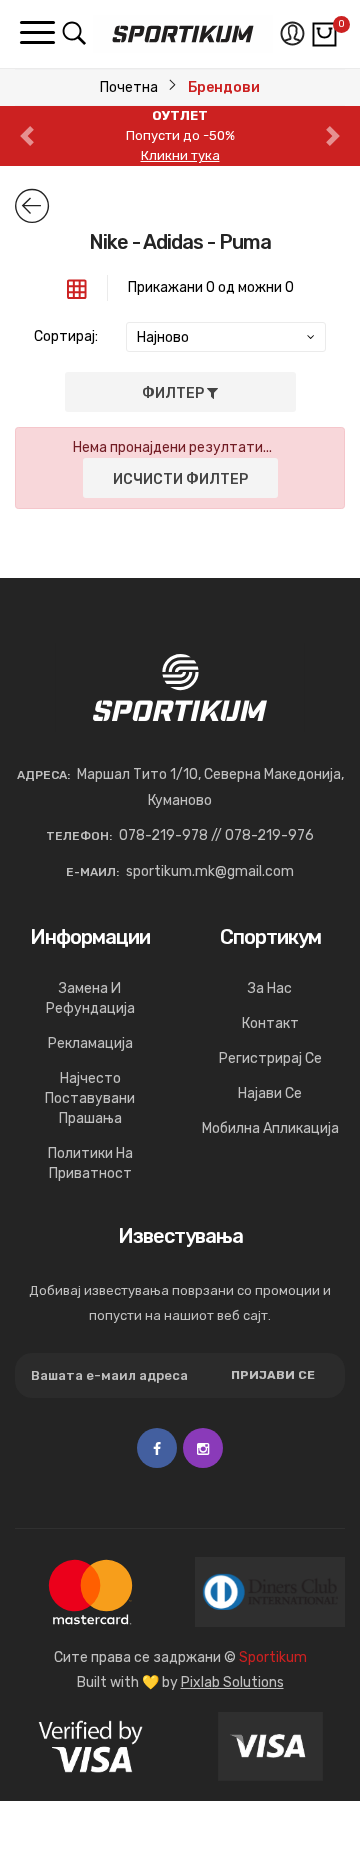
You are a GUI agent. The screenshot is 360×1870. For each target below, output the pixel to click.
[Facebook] (157, 1448)
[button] (27, 136)
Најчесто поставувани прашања (90, 1098)
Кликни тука (180, 155)
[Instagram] (203, 1448)
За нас (270, 988)
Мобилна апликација (270, 1128)
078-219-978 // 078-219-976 (216, 835)
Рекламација (90, 1043)
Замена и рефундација (90, 998)
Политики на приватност (90, 1163)
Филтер (174, 393)
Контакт (270, 1023)
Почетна (129, 87)
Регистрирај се (270, 1058)
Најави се (270, 1093)
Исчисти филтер (180, 479)
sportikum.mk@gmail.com (210, 871)
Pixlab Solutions (232, 1682)
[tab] (77, 288)
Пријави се (273, 1375)
